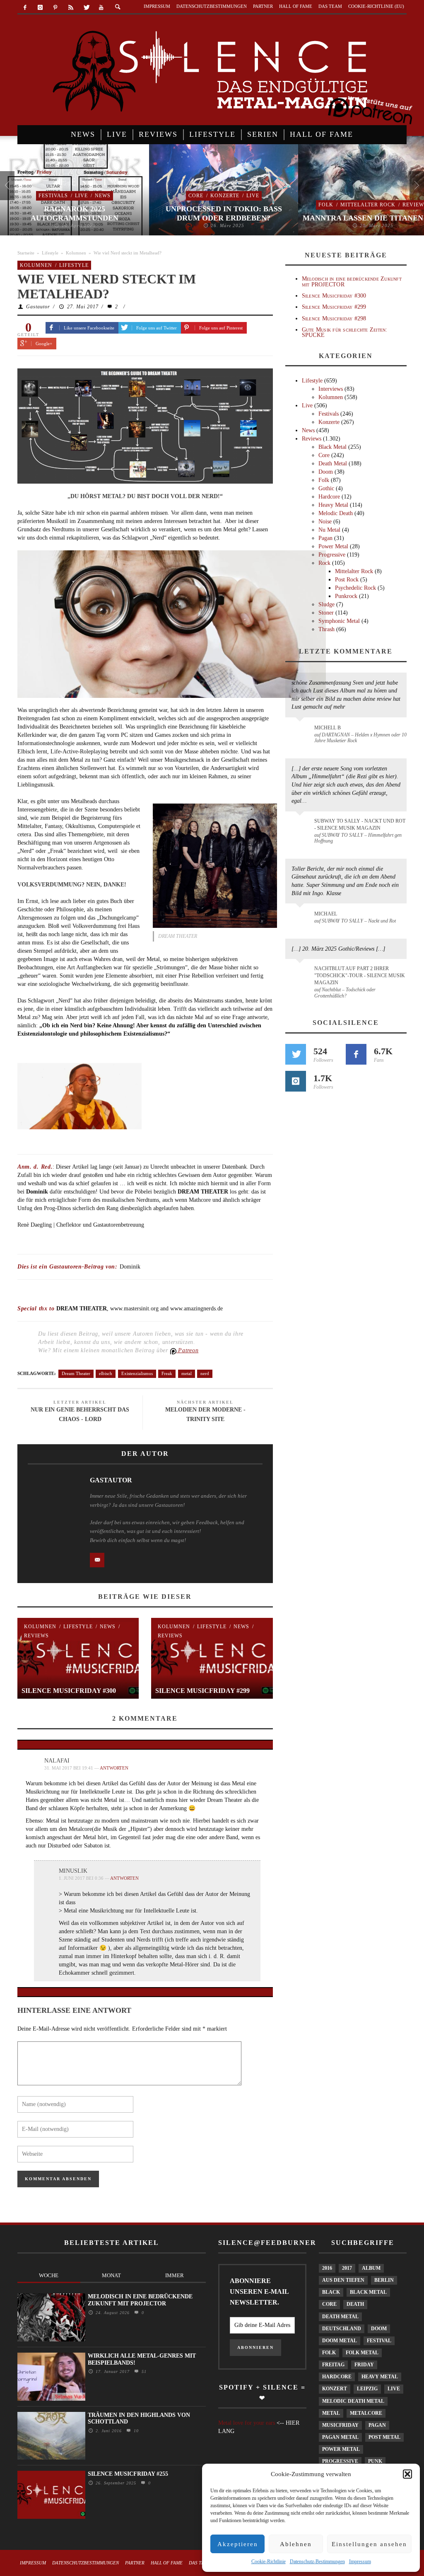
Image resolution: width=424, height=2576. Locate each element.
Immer (175, 2275)
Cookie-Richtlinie (269, 2561)
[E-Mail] (97, 1560)
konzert (335, 2389)
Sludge (326, 604)
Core (196, 196)
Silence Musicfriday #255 (128, 2474)
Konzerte (225, 196)
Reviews (36, 1636)
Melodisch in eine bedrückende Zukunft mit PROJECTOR (352, 281)
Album (371, 2268)
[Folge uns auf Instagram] (296, 1081)
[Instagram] (40, 8)
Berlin (384, 2280)
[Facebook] (25, 8)
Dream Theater (76, 1373)
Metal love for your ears (247, 2423)
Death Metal (333, 464)
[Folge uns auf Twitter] (296, 1054)
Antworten (114, 1768)
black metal (368, 2292)
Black (331, 2292)
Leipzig (367, 2389)
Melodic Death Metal (353, 2401)
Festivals (53, 196)
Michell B (328, 728)
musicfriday (340, 2425)
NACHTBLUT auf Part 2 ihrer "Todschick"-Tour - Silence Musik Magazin (360, 976)
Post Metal (384, 2437)
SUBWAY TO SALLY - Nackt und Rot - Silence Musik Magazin (360, 824)
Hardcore (329, 497)
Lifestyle (50, 253)
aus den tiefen (343, 2280)
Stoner (326, 613)
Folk (326, 205)
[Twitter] (86, 8)
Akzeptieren (238, 2544)
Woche (49, 2275)
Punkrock (346, 596)
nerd (205, 1373)
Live (81, 196)
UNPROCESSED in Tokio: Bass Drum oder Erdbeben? (224, 213)
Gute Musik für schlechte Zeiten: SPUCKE (345, 332)
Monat (111, 2275)
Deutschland (342, 2329)
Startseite (26, 253)
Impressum (360, 2561)
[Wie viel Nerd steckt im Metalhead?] (145, 425)
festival (379, 2341)
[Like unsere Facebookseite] (356, 1054)
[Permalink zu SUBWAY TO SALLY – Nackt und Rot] (301, 918)
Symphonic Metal (339, 621)
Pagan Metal (340, 2437)
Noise (325, 522)
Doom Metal (340, 2341)
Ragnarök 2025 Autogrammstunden (75, 213)
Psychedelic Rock (355, 588)
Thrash (326, 629)
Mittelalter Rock (368, 205)
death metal (340, 2317)
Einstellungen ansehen (369, 2544)
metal (187, 1373)
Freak (167, 1373)
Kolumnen (76, 253)
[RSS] (71, 8)
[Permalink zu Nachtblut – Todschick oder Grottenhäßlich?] (301, 973)
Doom (326, 472)
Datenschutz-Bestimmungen (317, 2561)
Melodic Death (336, 513)
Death (355, 2304)
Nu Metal (329, 530)
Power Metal (333, 546)
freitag (333, 2365)
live (394, 2389)
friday (364, 2365)
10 (135, 2431)
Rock (324, 563)
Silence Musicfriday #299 (202, 1691)
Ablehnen (296, 2544)
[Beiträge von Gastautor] (51, 1500)
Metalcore (366, 2413)
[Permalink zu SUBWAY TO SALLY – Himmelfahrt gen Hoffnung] (301, 826)
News (103, 196)
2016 (327, 2268)
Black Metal (332, 447)
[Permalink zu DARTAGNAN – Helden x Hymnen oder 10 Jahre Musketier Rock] (301, 732)
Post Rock (347, 580)
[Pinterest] (56, 8)
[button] (407, 2474)
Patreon (188, 1350)
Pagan (325, 538)
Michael (326, 914)
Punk (375, 2461)
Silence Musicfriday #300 (69, 1691)
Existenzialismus (137, 1373)
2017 (347, 2268)
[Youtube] (101, 8)
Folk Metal (362, 2353)
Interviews (331, 389)
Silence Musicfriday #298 (334, 318)
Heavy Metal (333, 505)
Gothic (326, 488)
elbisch (106, 1373)
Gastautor (38, 307)
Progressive (332, 555)
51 (143, 2371)
